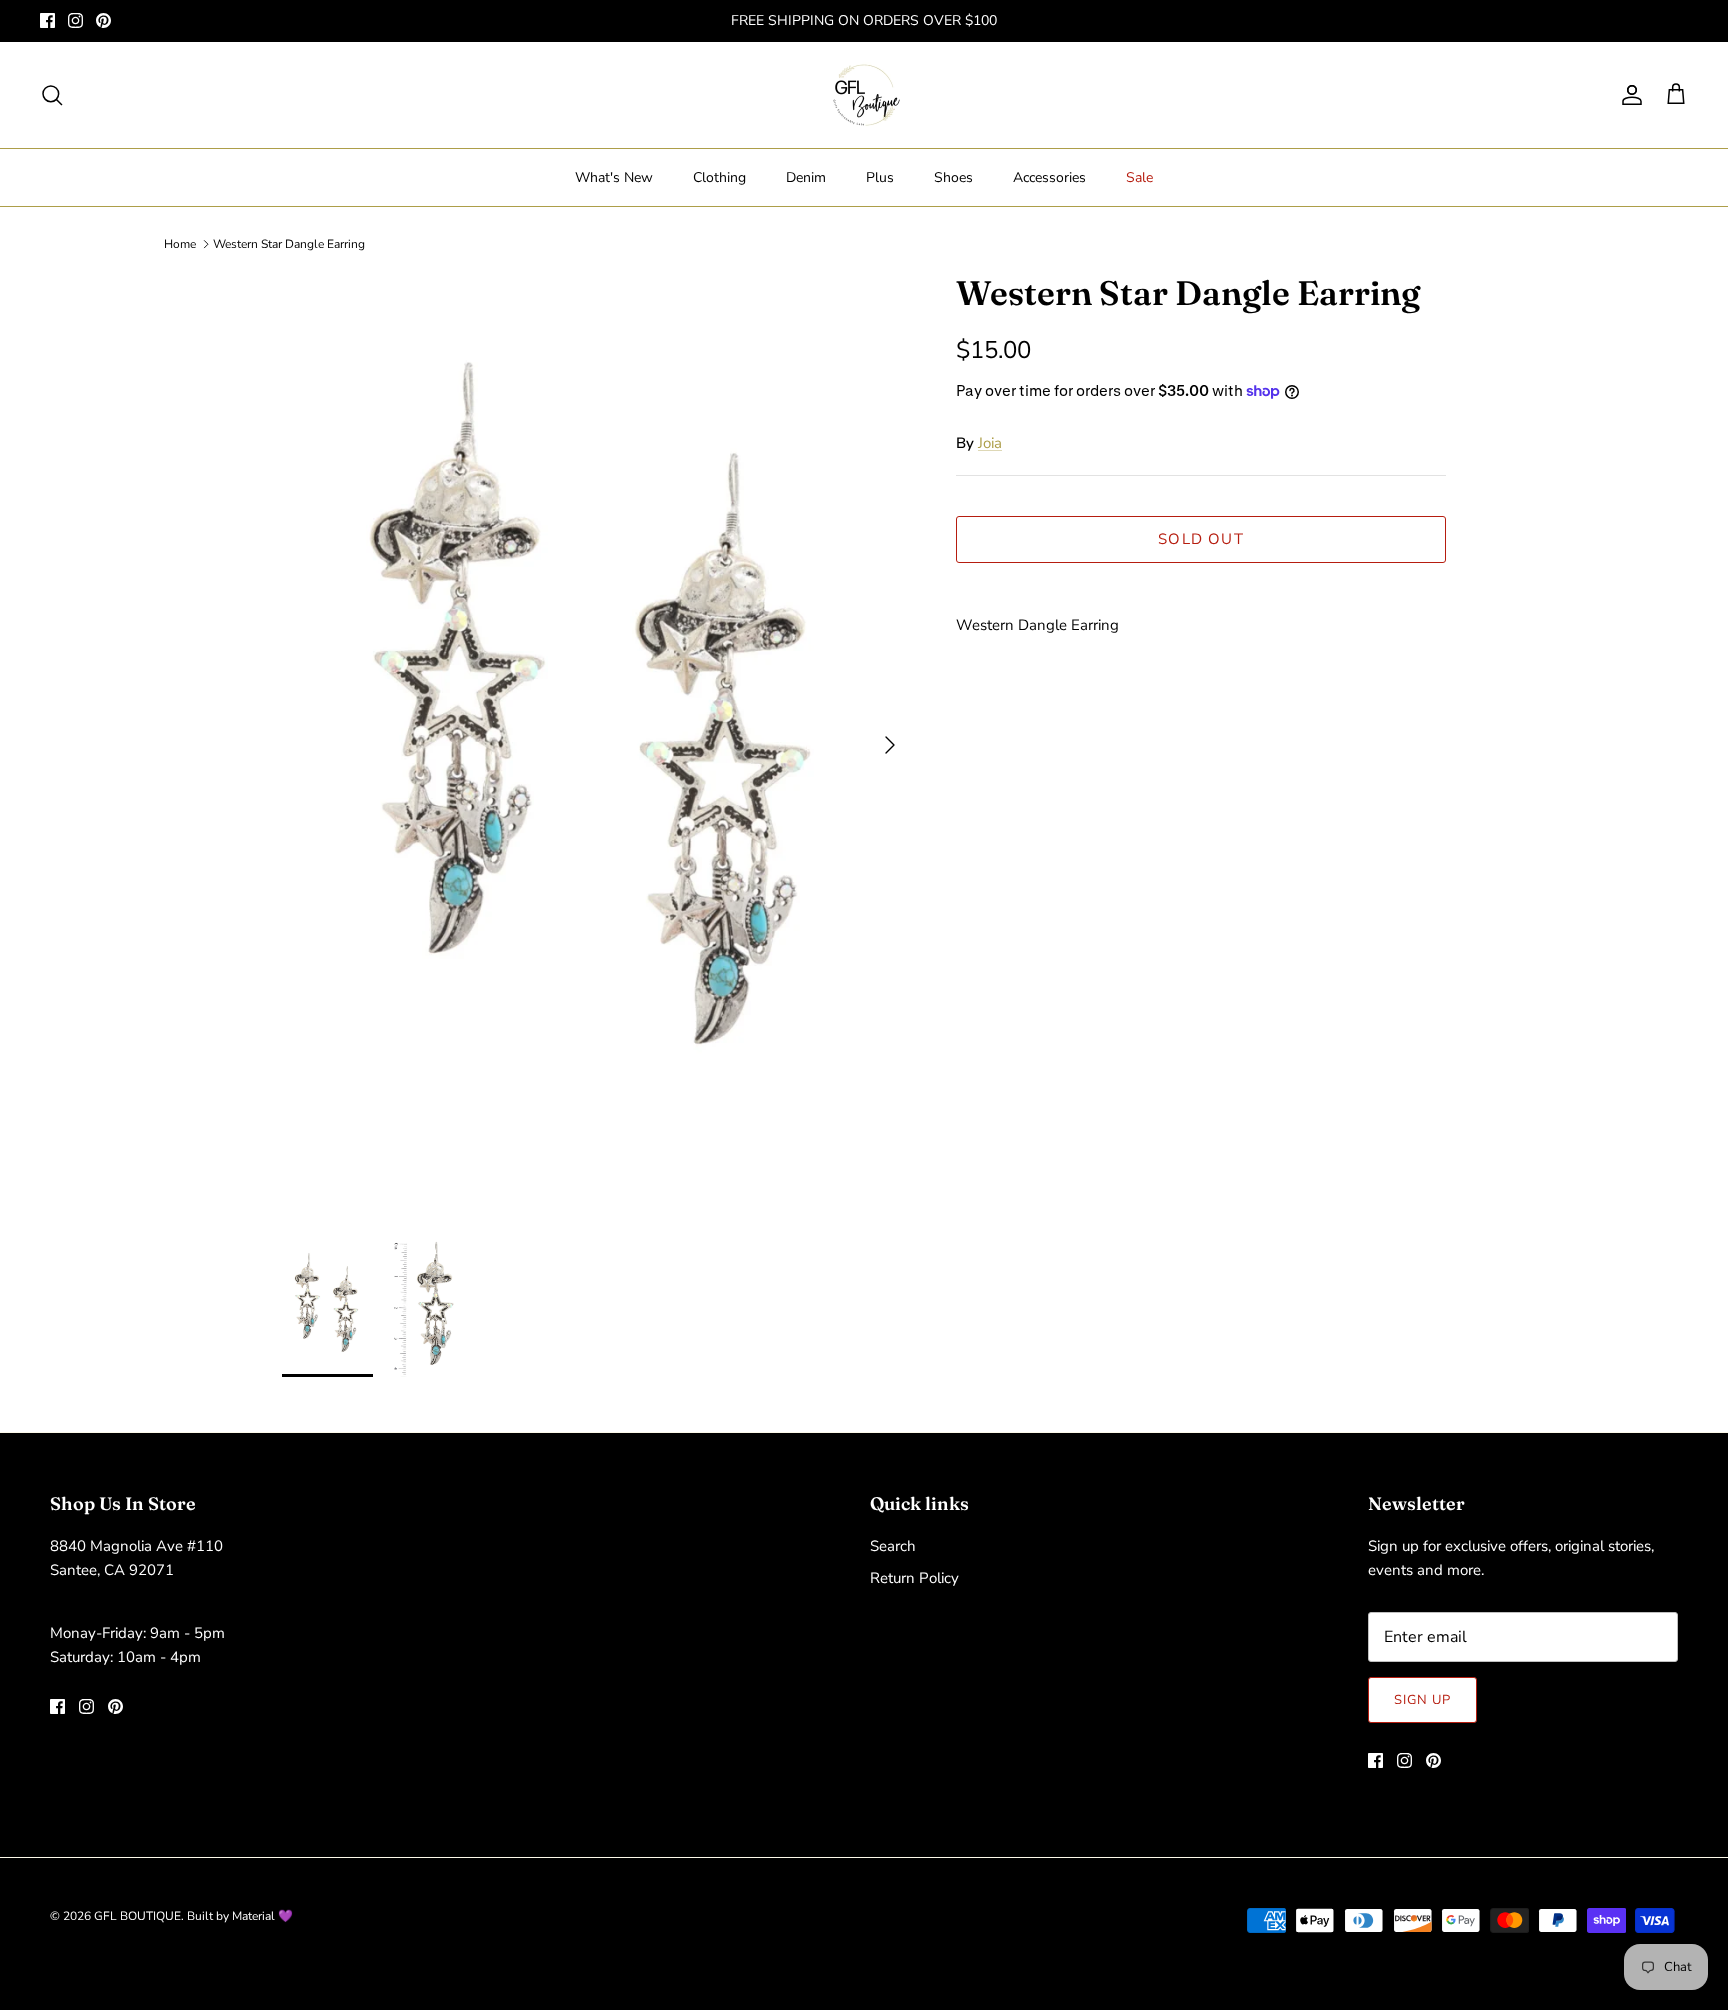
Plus (880, 177)
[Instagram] (75, 20)
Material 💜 (262, 1916)
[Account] (1628, 95)
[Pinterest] (103, 20)
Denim (806, 177)
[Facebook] (47, 20)
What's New (614, 177)
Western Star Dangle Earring (289, 244)
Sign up (1422, 1700)
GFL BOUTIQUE (137, 1916)
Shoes (953, 177)
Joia (990, 443)
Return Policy (914, 1578)
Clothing (719, 177)
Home (180, 244)
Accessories (1049, 177)
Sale (1139, 177)
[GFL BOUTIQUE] (864, 95)
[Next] (890, 745)
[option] (597, 745)
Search (893, 1546)
